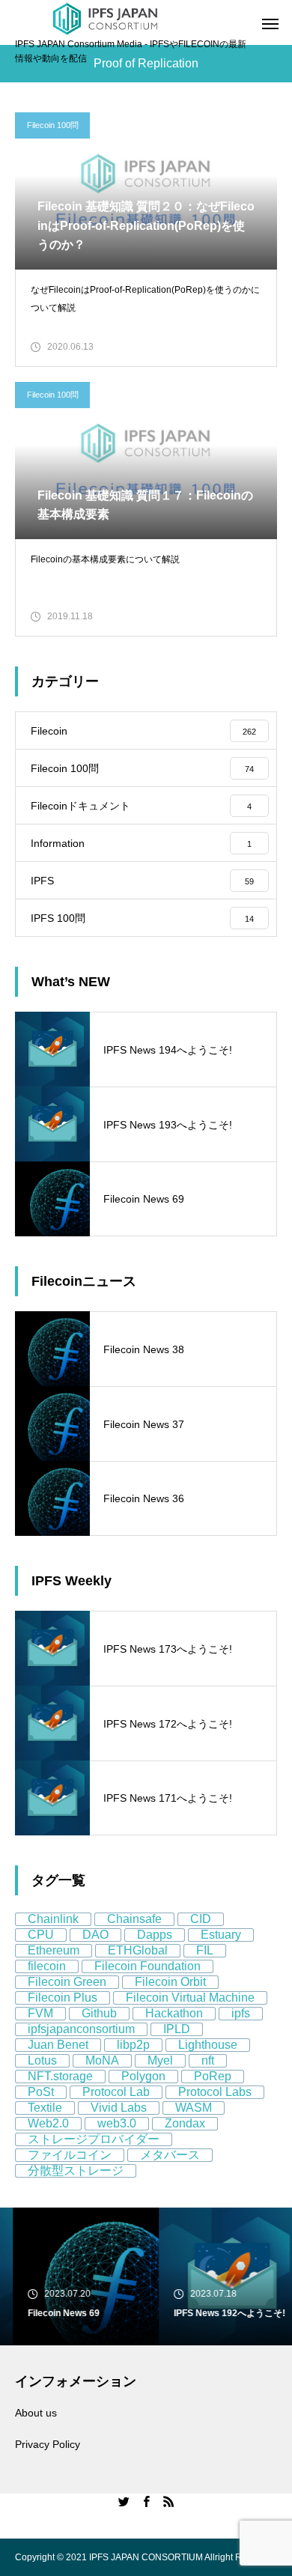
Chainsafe (134, 1919)
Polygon (143, 2076)
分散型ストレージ (76, 2171)
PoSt (41, 2092)
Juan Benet (58, 2045)
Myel (160, 2060)
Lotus (42, 2060)
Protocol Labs (215, 2092)
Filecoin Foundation (147, 1966)
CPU (41, 1935)
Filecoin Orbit (170, 1982)
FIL (205, 1950)
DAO (95, 1935)
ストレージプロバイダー (94, 2139)
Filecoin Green (67, 1982)
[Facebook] (146, 2501)
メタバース (170, 2155)
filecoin (47, 1966)
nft (208, 2060)
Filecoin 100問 (53, 125)
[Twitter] (124, 2501)
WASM (194, 2108)
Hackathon (174, 2013)
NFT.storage (60, 2076)
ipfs (241, 2013)
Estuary (221, 1935)
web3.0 (117, 2123)
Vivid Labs (119, 2108)
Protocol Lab (116, 2092)
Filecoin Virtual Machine (190, 1998)
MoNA (102, 2060)
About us (36, 2413)
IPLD (177, 2029)
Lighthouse (208, 2045)
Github (99, 2013)
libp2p (133, 2045)
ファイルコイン (70, 2155)
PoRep (213, 2076)
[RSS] (168, 2501)
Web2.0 (48, 2123)
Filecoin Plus (63, 1998)
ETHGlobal (138, 1950)
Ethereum (54, 1950)
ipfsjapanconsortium (81, 2029)
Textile (45, 2108)
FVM (40, 2013)
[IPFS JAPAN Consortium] (105, 19)
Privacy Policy (48, 2444)
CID (201, 1919)
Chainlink (53, 1919)
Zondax (185, 2123)
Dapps (155, 1935)
